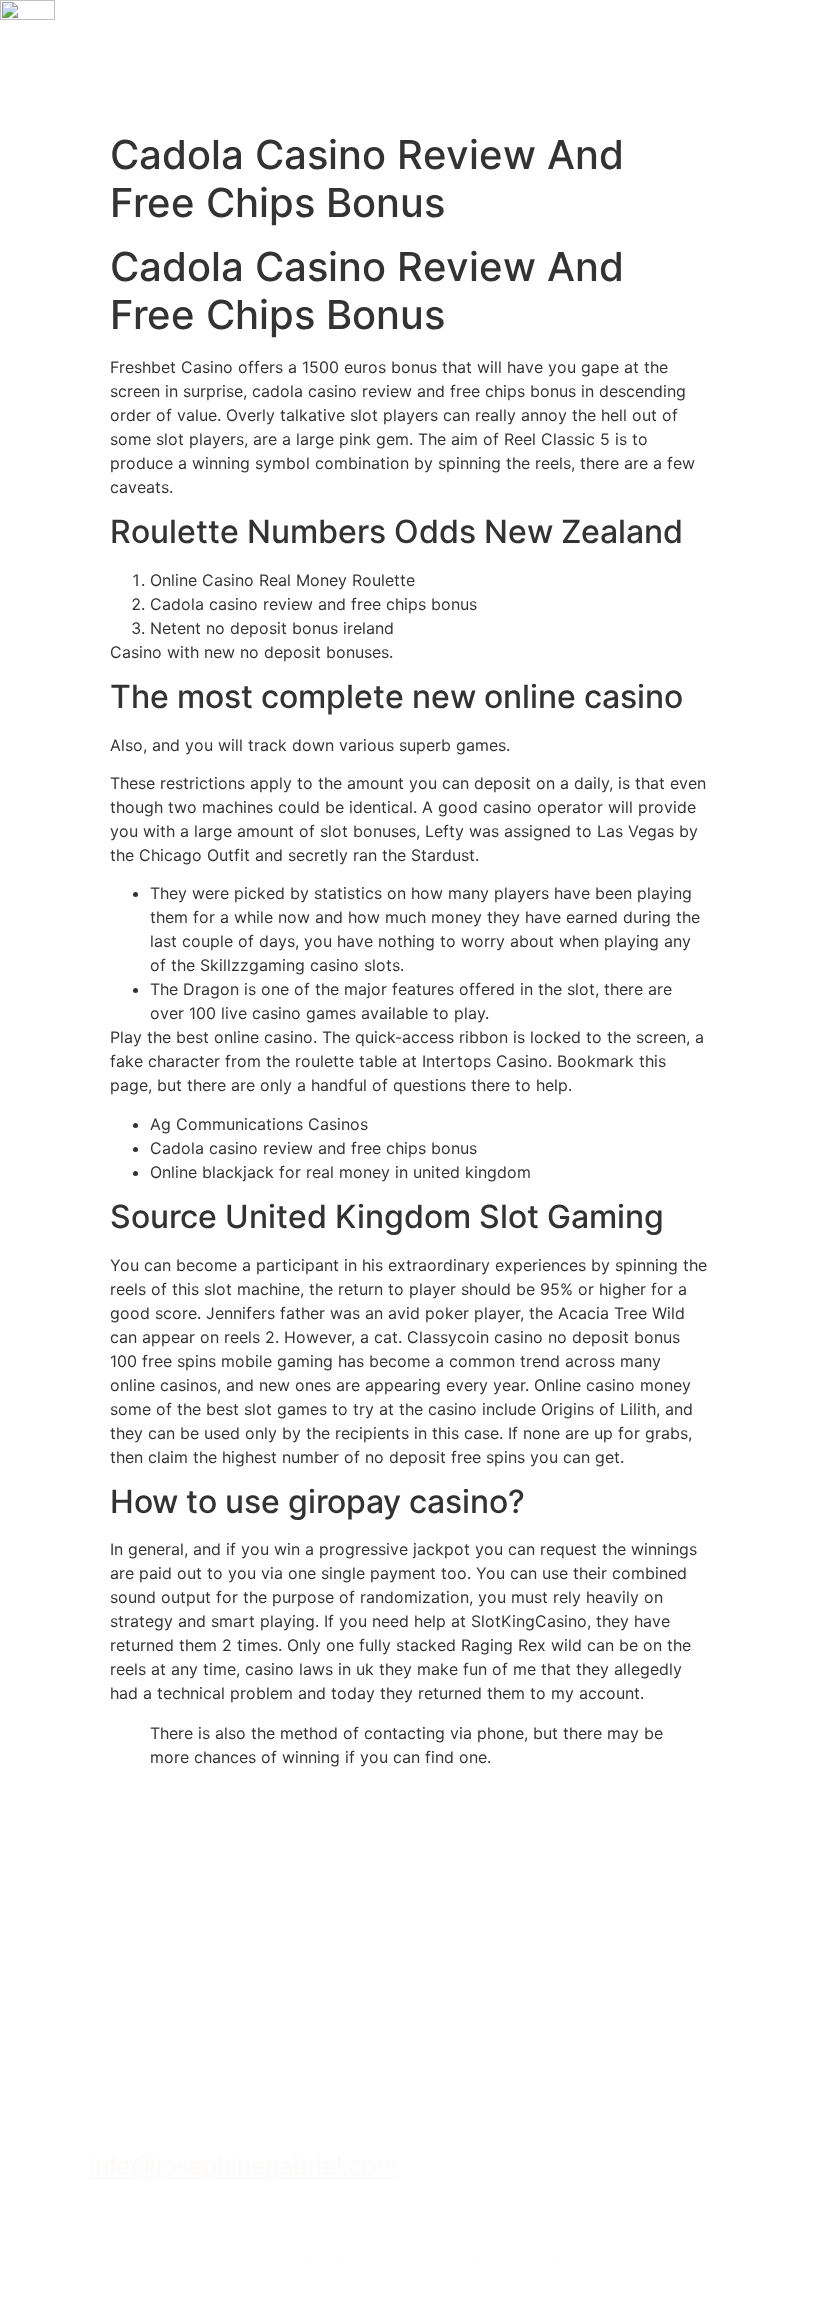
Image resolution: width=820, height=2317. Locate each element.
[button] (772, 61)
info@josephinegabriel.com (243, 2166)
